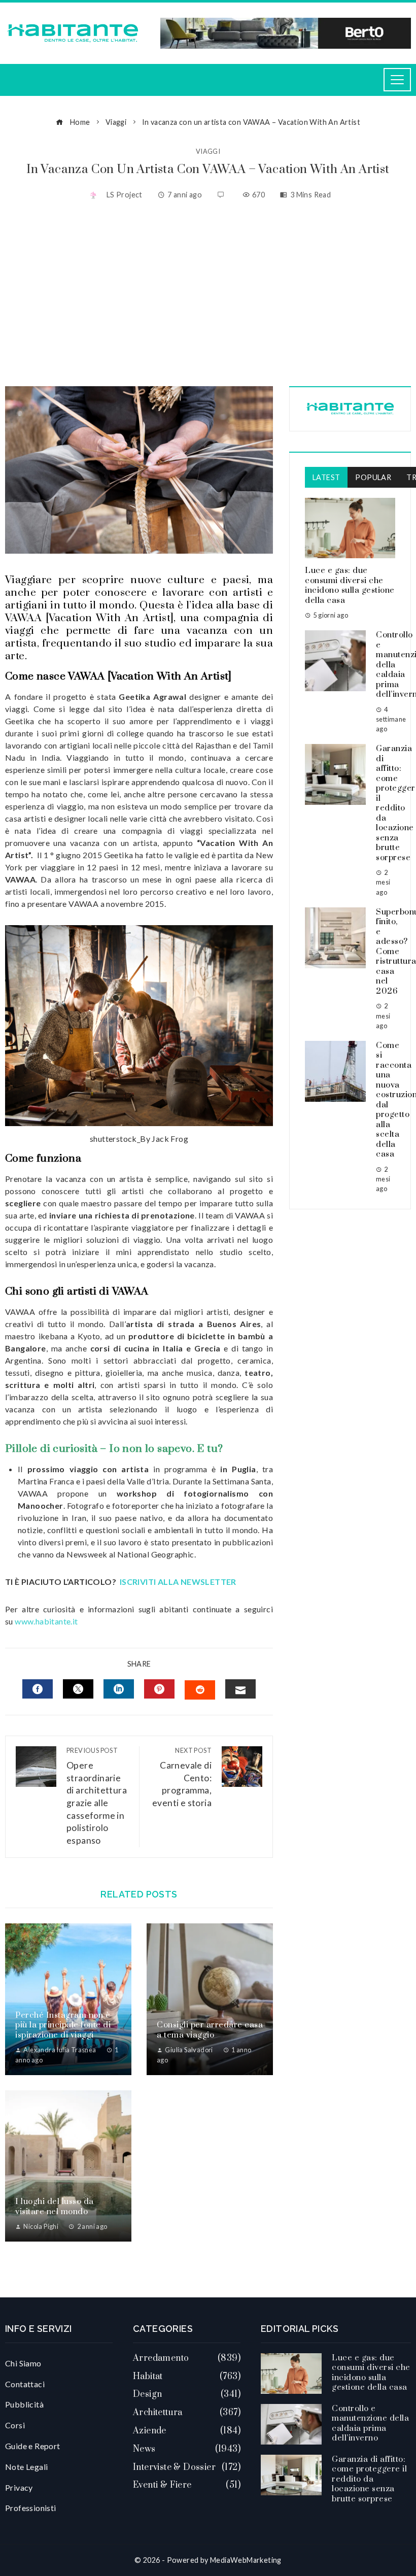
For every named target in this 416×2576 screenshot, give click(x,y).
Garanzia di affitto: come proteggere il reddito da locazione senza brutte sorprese (369, 2479)
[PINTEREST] (159, 1689)
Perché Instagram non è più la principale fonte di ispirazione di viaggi (63, 2025)
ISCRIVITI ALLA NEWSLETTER (179, 1582)
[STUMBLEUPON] (200, 1690)
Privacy (19, 2487)
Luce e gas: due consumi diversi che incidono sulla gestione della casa (350, 585)
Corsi (15, 2425)
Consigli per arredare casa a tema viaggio (210, 2030)
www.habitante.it (46, 1621)
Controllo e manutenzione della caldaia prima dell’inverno (370, 2424)
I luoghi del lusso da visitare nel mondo (55, 2207)
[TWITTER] (78, 1689)
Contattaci (25, 2384)
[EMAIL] (240, 1689)
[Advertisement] (208, 295)
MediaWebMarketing (246, 2560)
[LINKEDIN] (119, 1689)
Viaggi (208, 151)
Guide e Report (33, 2446)
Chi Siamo (23, 2363)
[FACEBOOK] (38, 1689)
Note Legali (26, 2467)
